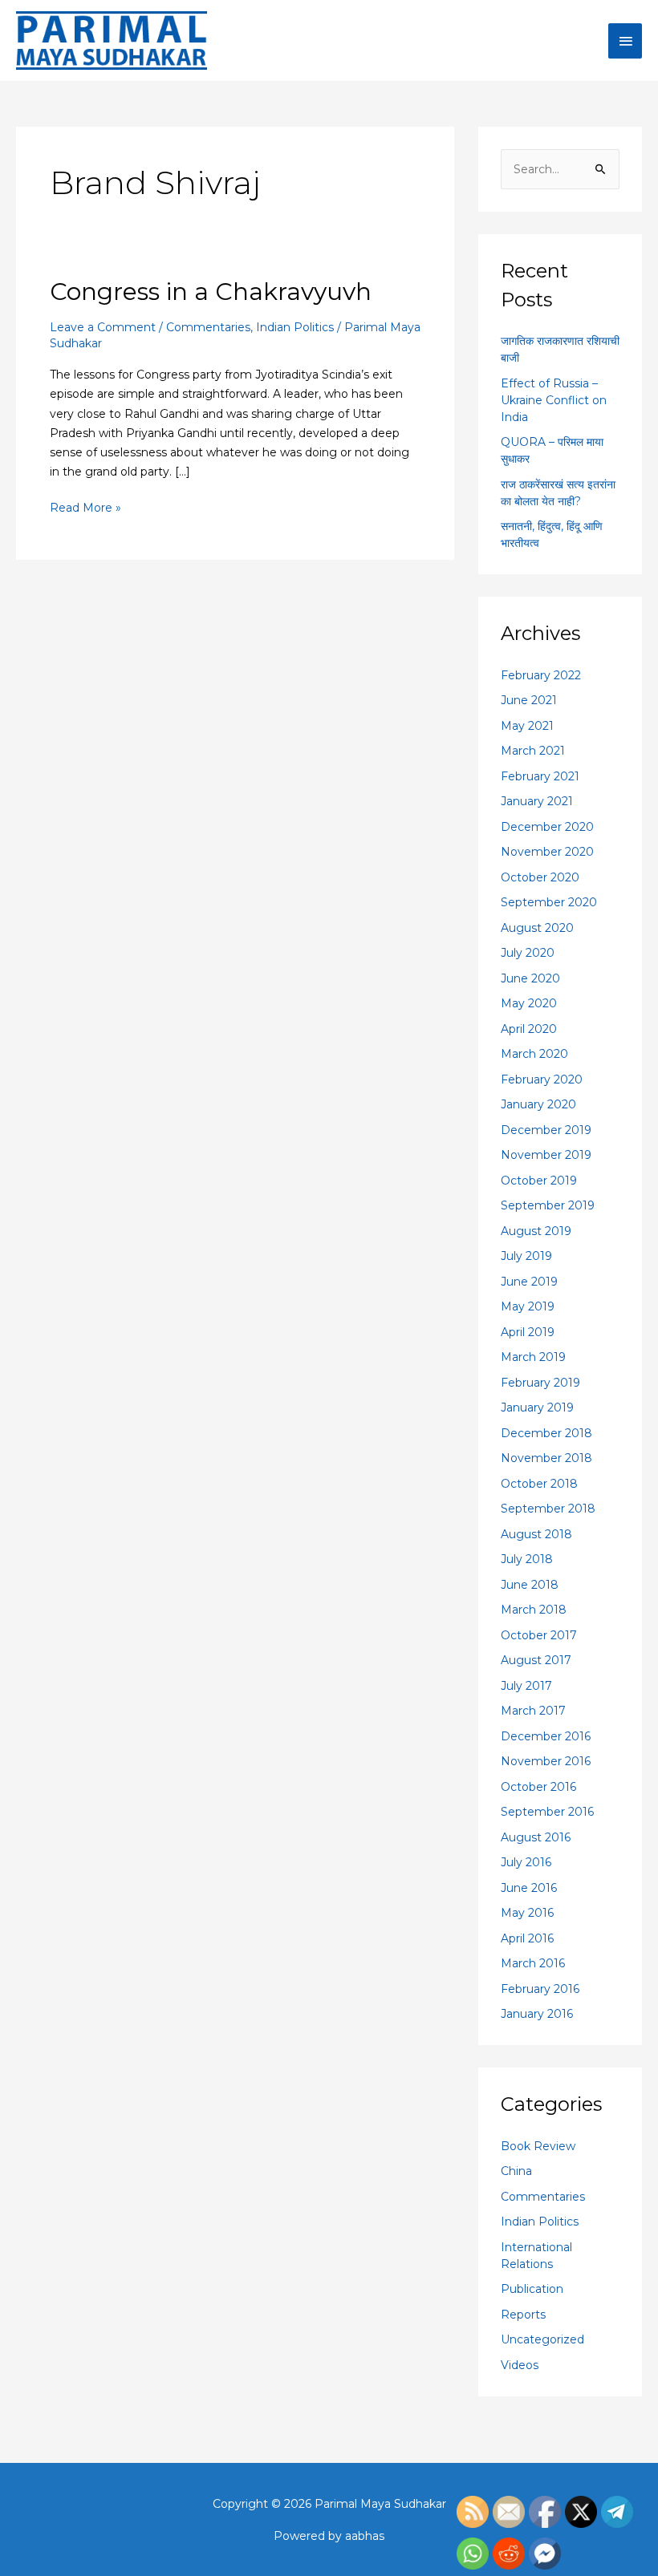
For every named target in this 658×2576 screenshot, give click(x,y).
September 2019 (548, 1205)
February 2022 (541, 675)
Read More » (85, 506)
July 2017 (526, 1686)
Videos (520, 2365)
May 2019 (528, 1306)
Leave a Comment (103, 327)
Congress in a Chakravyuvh (211, 292)
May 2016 (527, 1913)
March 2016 (533, 1963)
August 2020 (537, 928)
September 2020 (549, 902)
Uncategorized (542, 2339)
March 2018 (534, 1610)
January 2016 (537, 2014)
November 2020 (547, 852)
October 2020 (540, 877)
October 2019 (539, 1181)
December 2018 (546, 1433)
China (516, 2171)
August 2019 (536, 1231)
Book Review (538, 2146)
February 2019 (540, 1383)
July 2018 (527, 1559)
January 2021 (537, 801)
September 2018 (548, 1509)
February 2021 (540, 776)
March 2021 (533, 751)
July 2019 (526, 1256)
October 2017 (539, 1635)
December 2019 (546, 1130)
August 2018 (536, 1534)
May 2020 (529, 1003)
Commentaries (208, 327)
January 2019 (537, 1407)
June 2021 (529, 700)
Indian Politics (295, 327)
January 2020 (538, 1104)
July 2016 (526, 1862)
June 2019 (529, 1282)
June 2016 (529, 1888)
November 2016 (546, 1761)
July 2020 (528, 953)
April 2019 (528, 1332)
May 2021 (527, 726)
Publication (532, 2289)
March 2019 (533, 1357)
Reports (523, 2315)
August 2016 (536, 1837)
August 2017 (536, 1660)
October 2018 (539, 1484)
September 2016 (547, 1812)
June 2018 (530, 1585)
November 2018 (546, 1458)
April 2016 (527, 1938)
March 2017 (533, 1711)
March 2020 (534, 1054)
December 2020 (547, 827)
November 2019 (546, 1155)
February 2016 (540, 1989)
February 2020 (542, 1079)
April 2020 (529, 1029)
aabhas (365, 2536)
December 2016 (546, 1736)
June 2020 (530, 978)
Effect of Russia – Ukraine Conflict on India (554, 400)
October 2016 (538, 1787)
